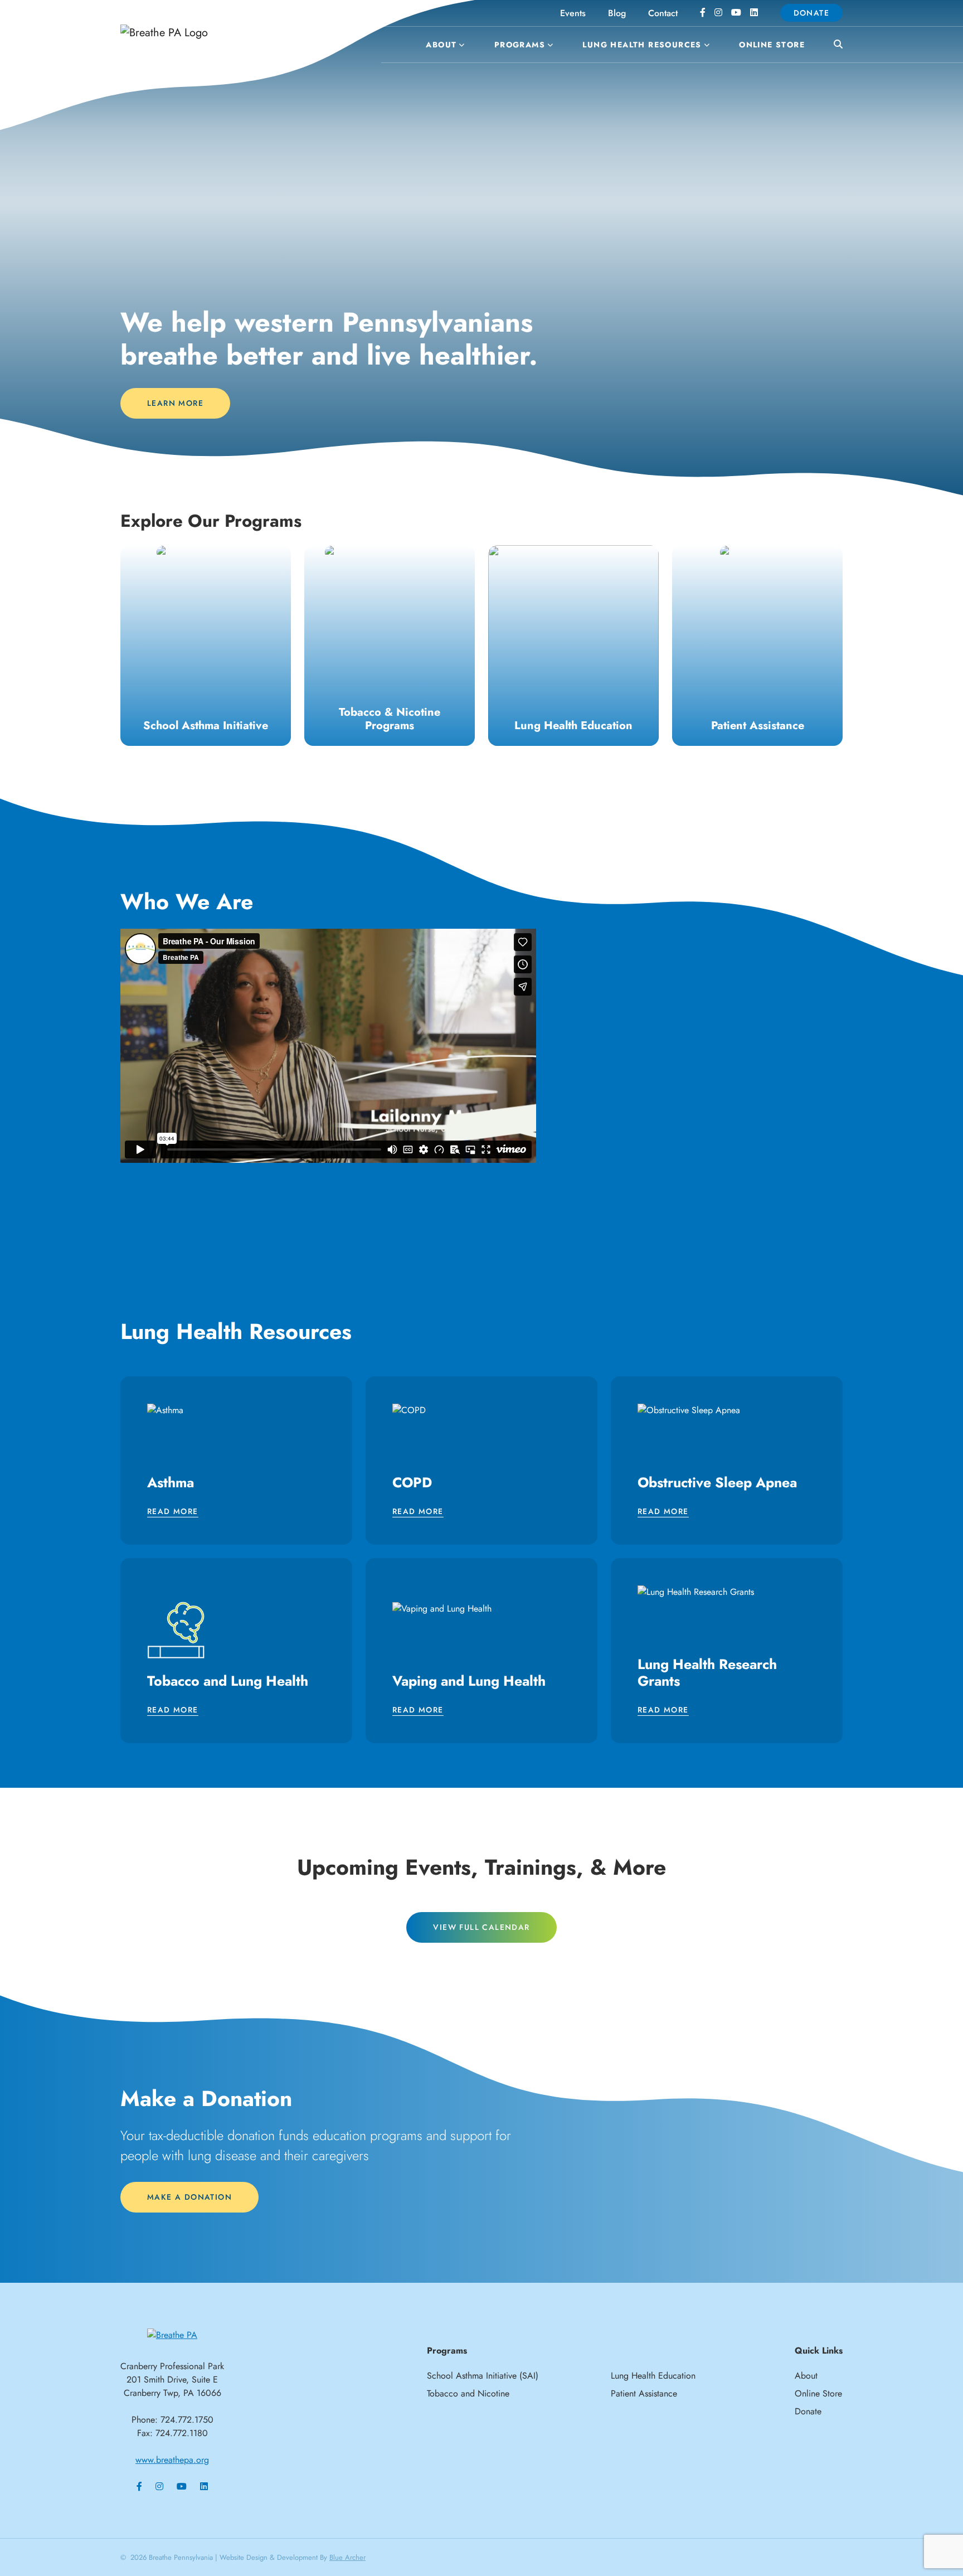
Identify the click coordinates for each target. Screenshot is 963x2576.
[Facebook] (703, 13)
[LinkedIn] (754, 13)
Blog (617, 13)
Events (573, 13)
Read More (173, 1512)
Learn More (175, 403)
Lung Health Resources (642, 45)
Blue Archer (347, 2557)
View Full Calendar (481, 1927)
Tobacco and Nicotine (468, 2393)
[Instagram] (718, 13)
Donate (811, 13)
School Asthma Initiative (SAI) (483, 2376)
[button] (461, 45)
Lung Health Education (653, 2376)
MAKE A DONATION (189, 2197)
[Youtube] (736, 13)
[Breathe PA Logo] (203, 33)
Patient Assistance (644, 2393)
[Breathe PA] (172, 2334)
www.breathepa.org (172, 2460)
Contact (663, 13)
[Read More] (206, 646)
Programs (520, 45)
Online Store (772, 45)
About (441, 45)
